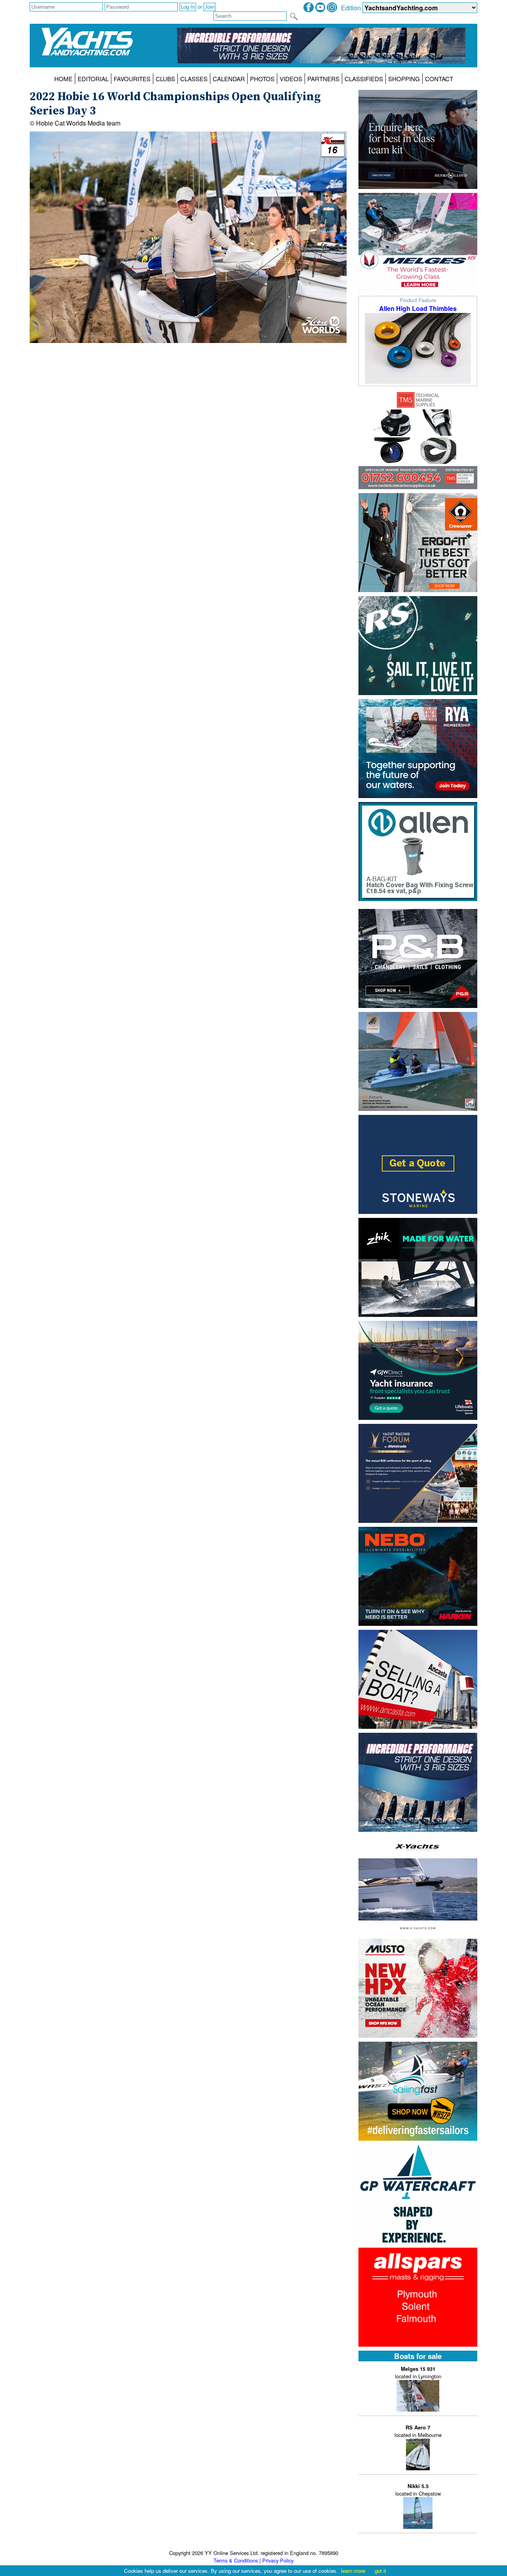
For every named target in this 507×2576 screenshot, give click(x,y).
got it (380, 2571)
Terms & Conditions (236, 2560)
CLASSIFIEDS (364, 79)
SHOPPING (404, 79)
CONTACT (439, 79)
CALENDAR (229, 79)
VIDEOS (291, 79)
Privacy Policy (278, 2560)
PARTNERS (323, 79)
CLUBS (165, 79)
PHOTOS (262, 79)
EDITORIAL (93, 79)
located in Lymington (418, 2373)
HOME (63, 79)
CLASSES (194, 79)
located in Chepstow (418, 2490)
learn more (353, 2571)
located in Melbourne (418, 2431)
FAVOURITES (132, 79)
